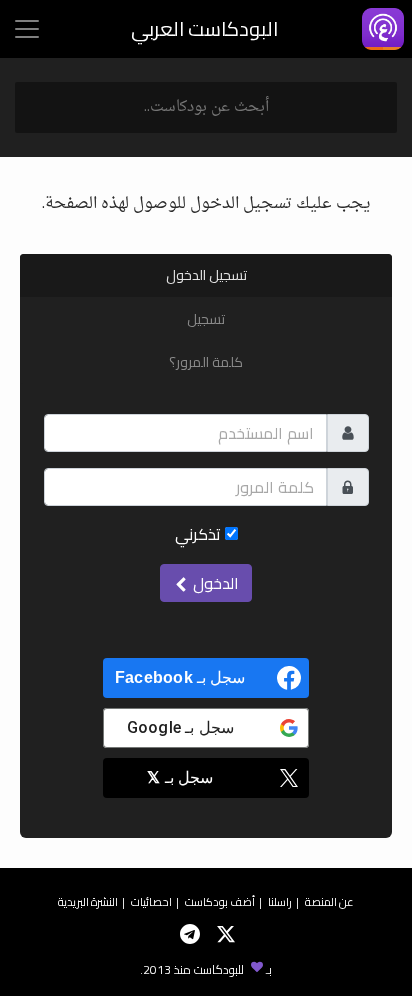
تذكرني (200, 534)
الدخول (214, 583)
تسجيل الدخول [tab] (206, 275)
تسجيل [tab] (206, 319)
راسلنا (280, 901)
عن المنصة (329, 901)
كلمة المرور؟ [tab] (206, 362)
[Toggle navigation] (27, 29)
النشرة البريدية (88, 901)
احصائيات (151, 901)
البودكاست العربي (204, 28)
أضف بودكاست (220, 901)
